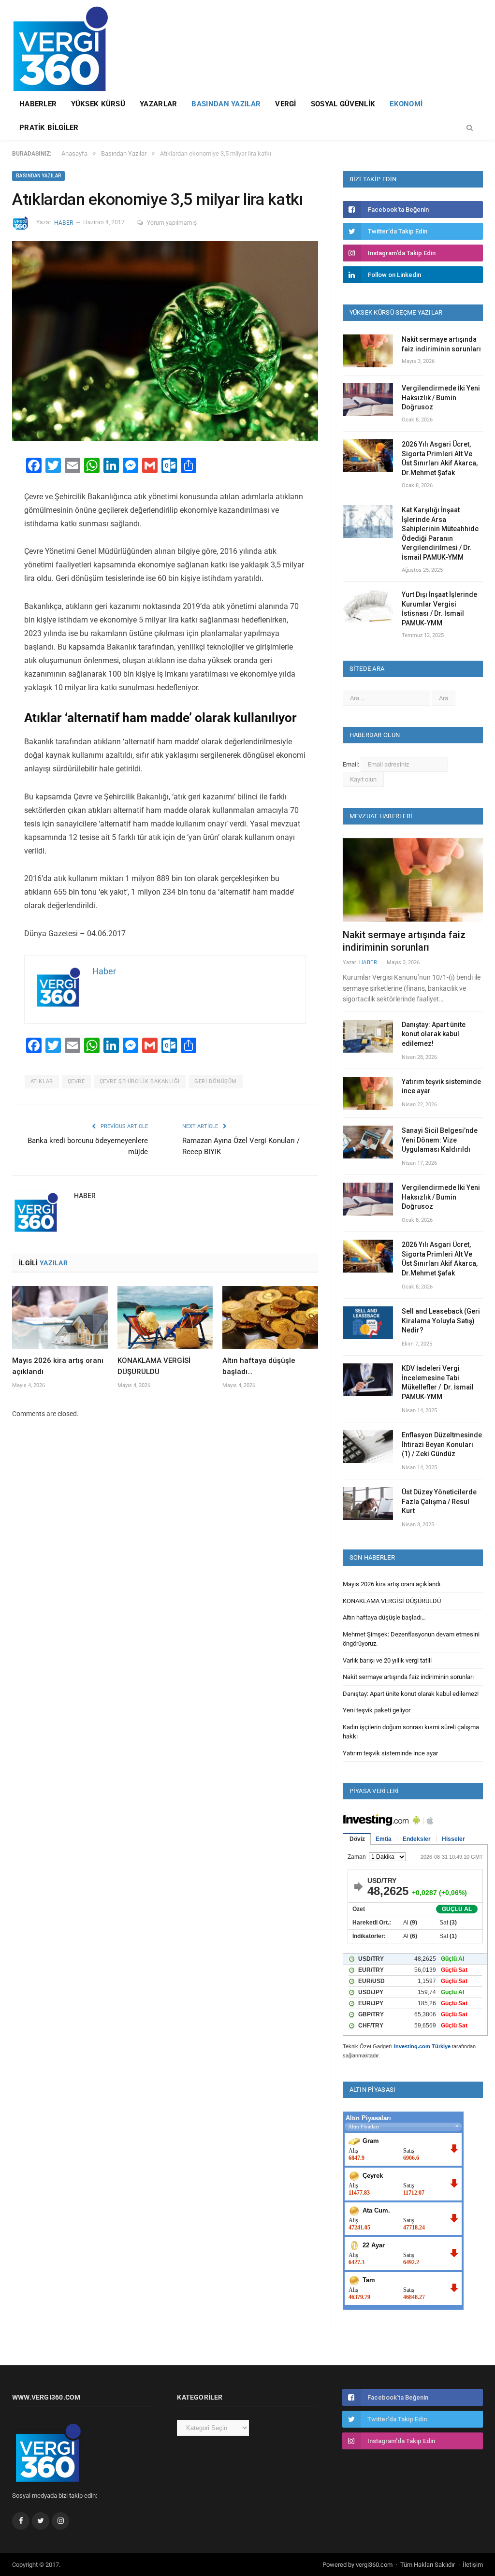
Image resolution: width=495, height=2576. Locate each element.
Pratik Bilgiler (49, 128)
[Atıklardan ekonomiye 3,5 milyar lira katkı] (165, 343)
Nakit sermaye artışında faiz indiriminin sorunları (441, 344)
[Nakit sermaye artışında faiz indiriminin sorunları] (413, 880)
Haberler (38, 104)
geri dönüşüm (216, 1081)
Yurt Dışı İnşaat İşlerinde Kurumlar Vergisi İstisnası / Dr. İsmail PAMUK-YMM (439, 609)
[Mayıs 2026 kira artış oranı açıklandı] (60, 1317)
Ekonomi (406, 104)
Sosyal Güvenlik (343, 104)
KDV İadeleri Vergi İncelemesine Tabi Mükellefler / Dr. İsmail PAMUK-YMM (438, 1382)
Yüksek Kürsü (98, 104)
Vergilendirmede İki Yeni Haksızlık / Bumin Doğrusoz (441, 398)
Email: (352, 764)
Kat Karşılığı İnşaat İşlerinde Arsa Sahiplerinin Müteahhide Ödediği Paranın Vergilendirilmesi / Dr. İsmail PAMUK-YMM (440, 534)
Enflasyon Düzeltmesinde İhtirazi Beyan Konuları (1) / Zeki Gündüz (442, 1444)
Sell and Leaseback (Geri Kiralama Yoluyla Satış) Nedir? (441, 1321)
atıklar (42, 1081)
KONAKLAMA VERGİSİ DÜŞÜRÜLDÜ (392, 1601)
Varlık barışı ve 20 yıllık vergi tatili (387, 1660)
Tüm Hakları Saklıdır (428, 2565)
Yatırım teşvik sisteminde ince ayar (441, 1086)
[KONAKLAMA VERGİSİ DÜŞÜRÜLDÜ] (165, 1317)
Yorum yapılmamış (172, 223)
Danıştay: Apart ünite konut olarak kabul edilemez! (434, 1034)
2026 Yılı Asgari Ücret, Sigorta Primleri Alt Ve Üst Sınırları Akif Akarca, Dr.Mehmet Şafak (440, 458)
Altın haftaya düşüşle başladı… (384, 1617)
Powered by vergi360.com (357, 2565)
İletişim (473, 2565)
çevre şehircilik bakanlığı (140, 1081)
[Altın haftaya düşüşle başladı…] (270, 1317)
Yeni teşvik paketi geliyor (377, 1710)
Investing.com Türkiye (422, 2046)
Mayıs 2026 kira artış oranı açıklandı (392, 1584)
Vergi (286, 104)
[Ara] (470, 128)
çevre (76, 1081)
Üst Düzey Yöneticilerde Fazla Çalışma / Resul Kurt (439, 1501)
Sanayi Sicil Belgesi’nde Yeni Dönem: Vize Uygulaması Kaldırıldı (440, 1140)
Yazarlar (158, 104)
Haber (64, 223)
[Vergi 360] (65, 45)
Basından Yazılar (226, 104)
